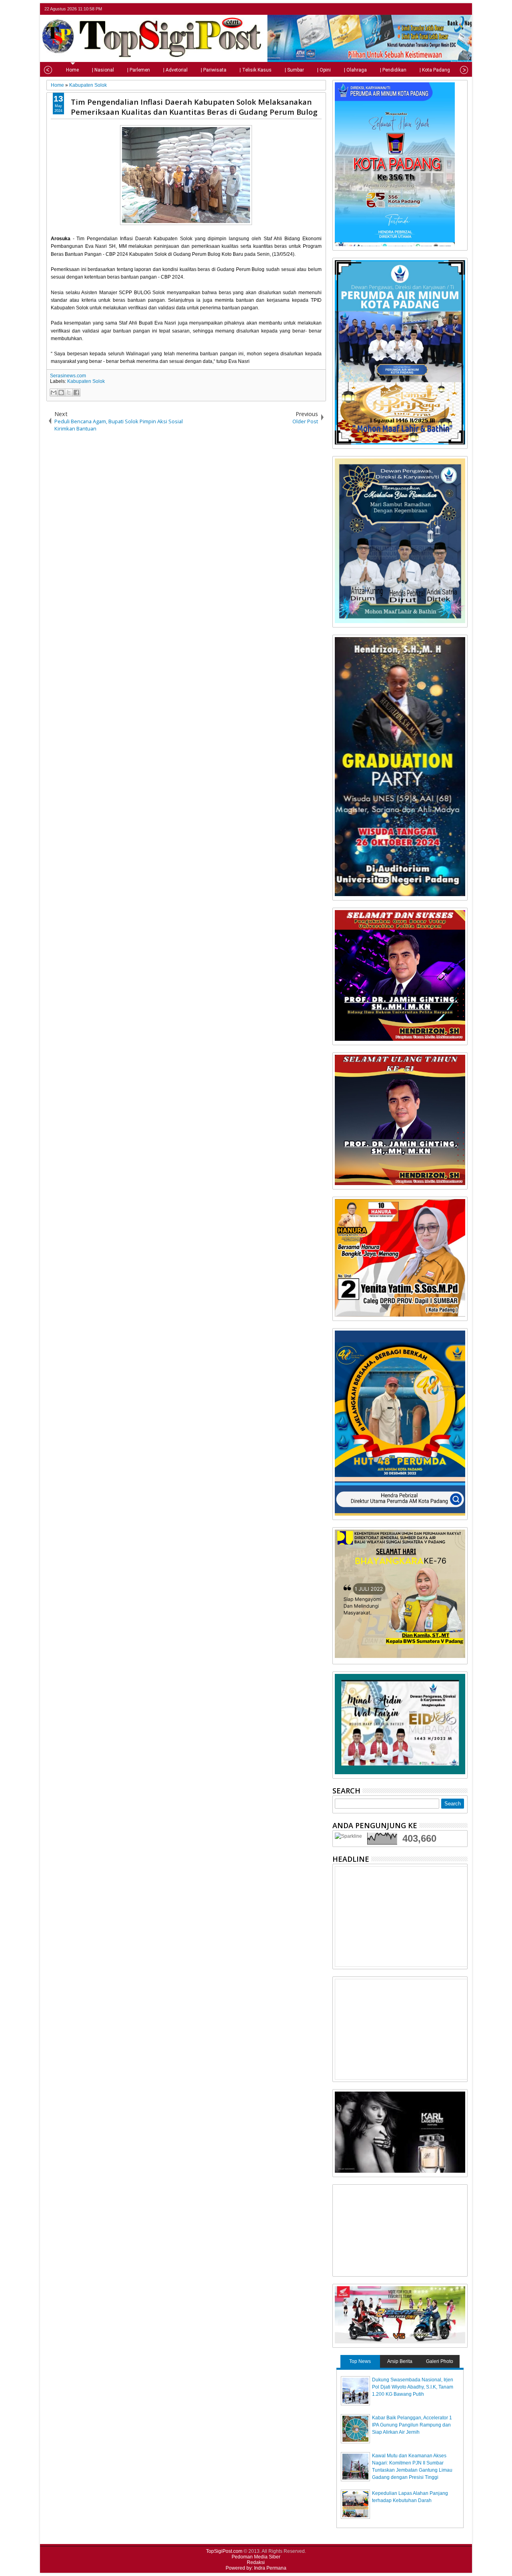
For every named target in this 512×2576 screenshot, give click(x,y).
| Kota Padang (435, 70)
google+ (452, 9)
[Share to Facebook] (76, 392)
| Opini (324, 70)
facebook (442, 9)
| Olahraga (355, 70)
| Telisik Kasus (256, 70)
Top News (360, 2361)
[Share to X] (69, 392)
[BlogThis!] (61, 392)
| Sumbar (294, 70)
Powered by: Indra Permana (256, 2568)
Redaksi (256, 2562)
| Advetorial (175, 70)
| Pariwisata (214, 70)
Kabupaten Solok (86, 381)
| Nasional (103, 70)
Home (72, 70)
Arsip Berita (400, 2361)
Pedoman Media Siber (256, 2557)
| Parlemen (139, 70)
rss (462, 9)
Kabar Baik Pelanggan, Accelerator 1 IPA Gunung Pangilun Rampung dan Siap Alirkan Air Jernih (412, 2425)
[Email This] (54, 392)
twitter (431, 9)
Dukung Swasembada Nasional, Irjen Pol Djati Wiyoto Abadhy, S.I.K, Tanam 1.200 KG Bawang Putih (413, 2387)
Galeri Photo (440, 2361)
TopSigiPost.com (224, 2551)
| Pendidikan (393, 70)
